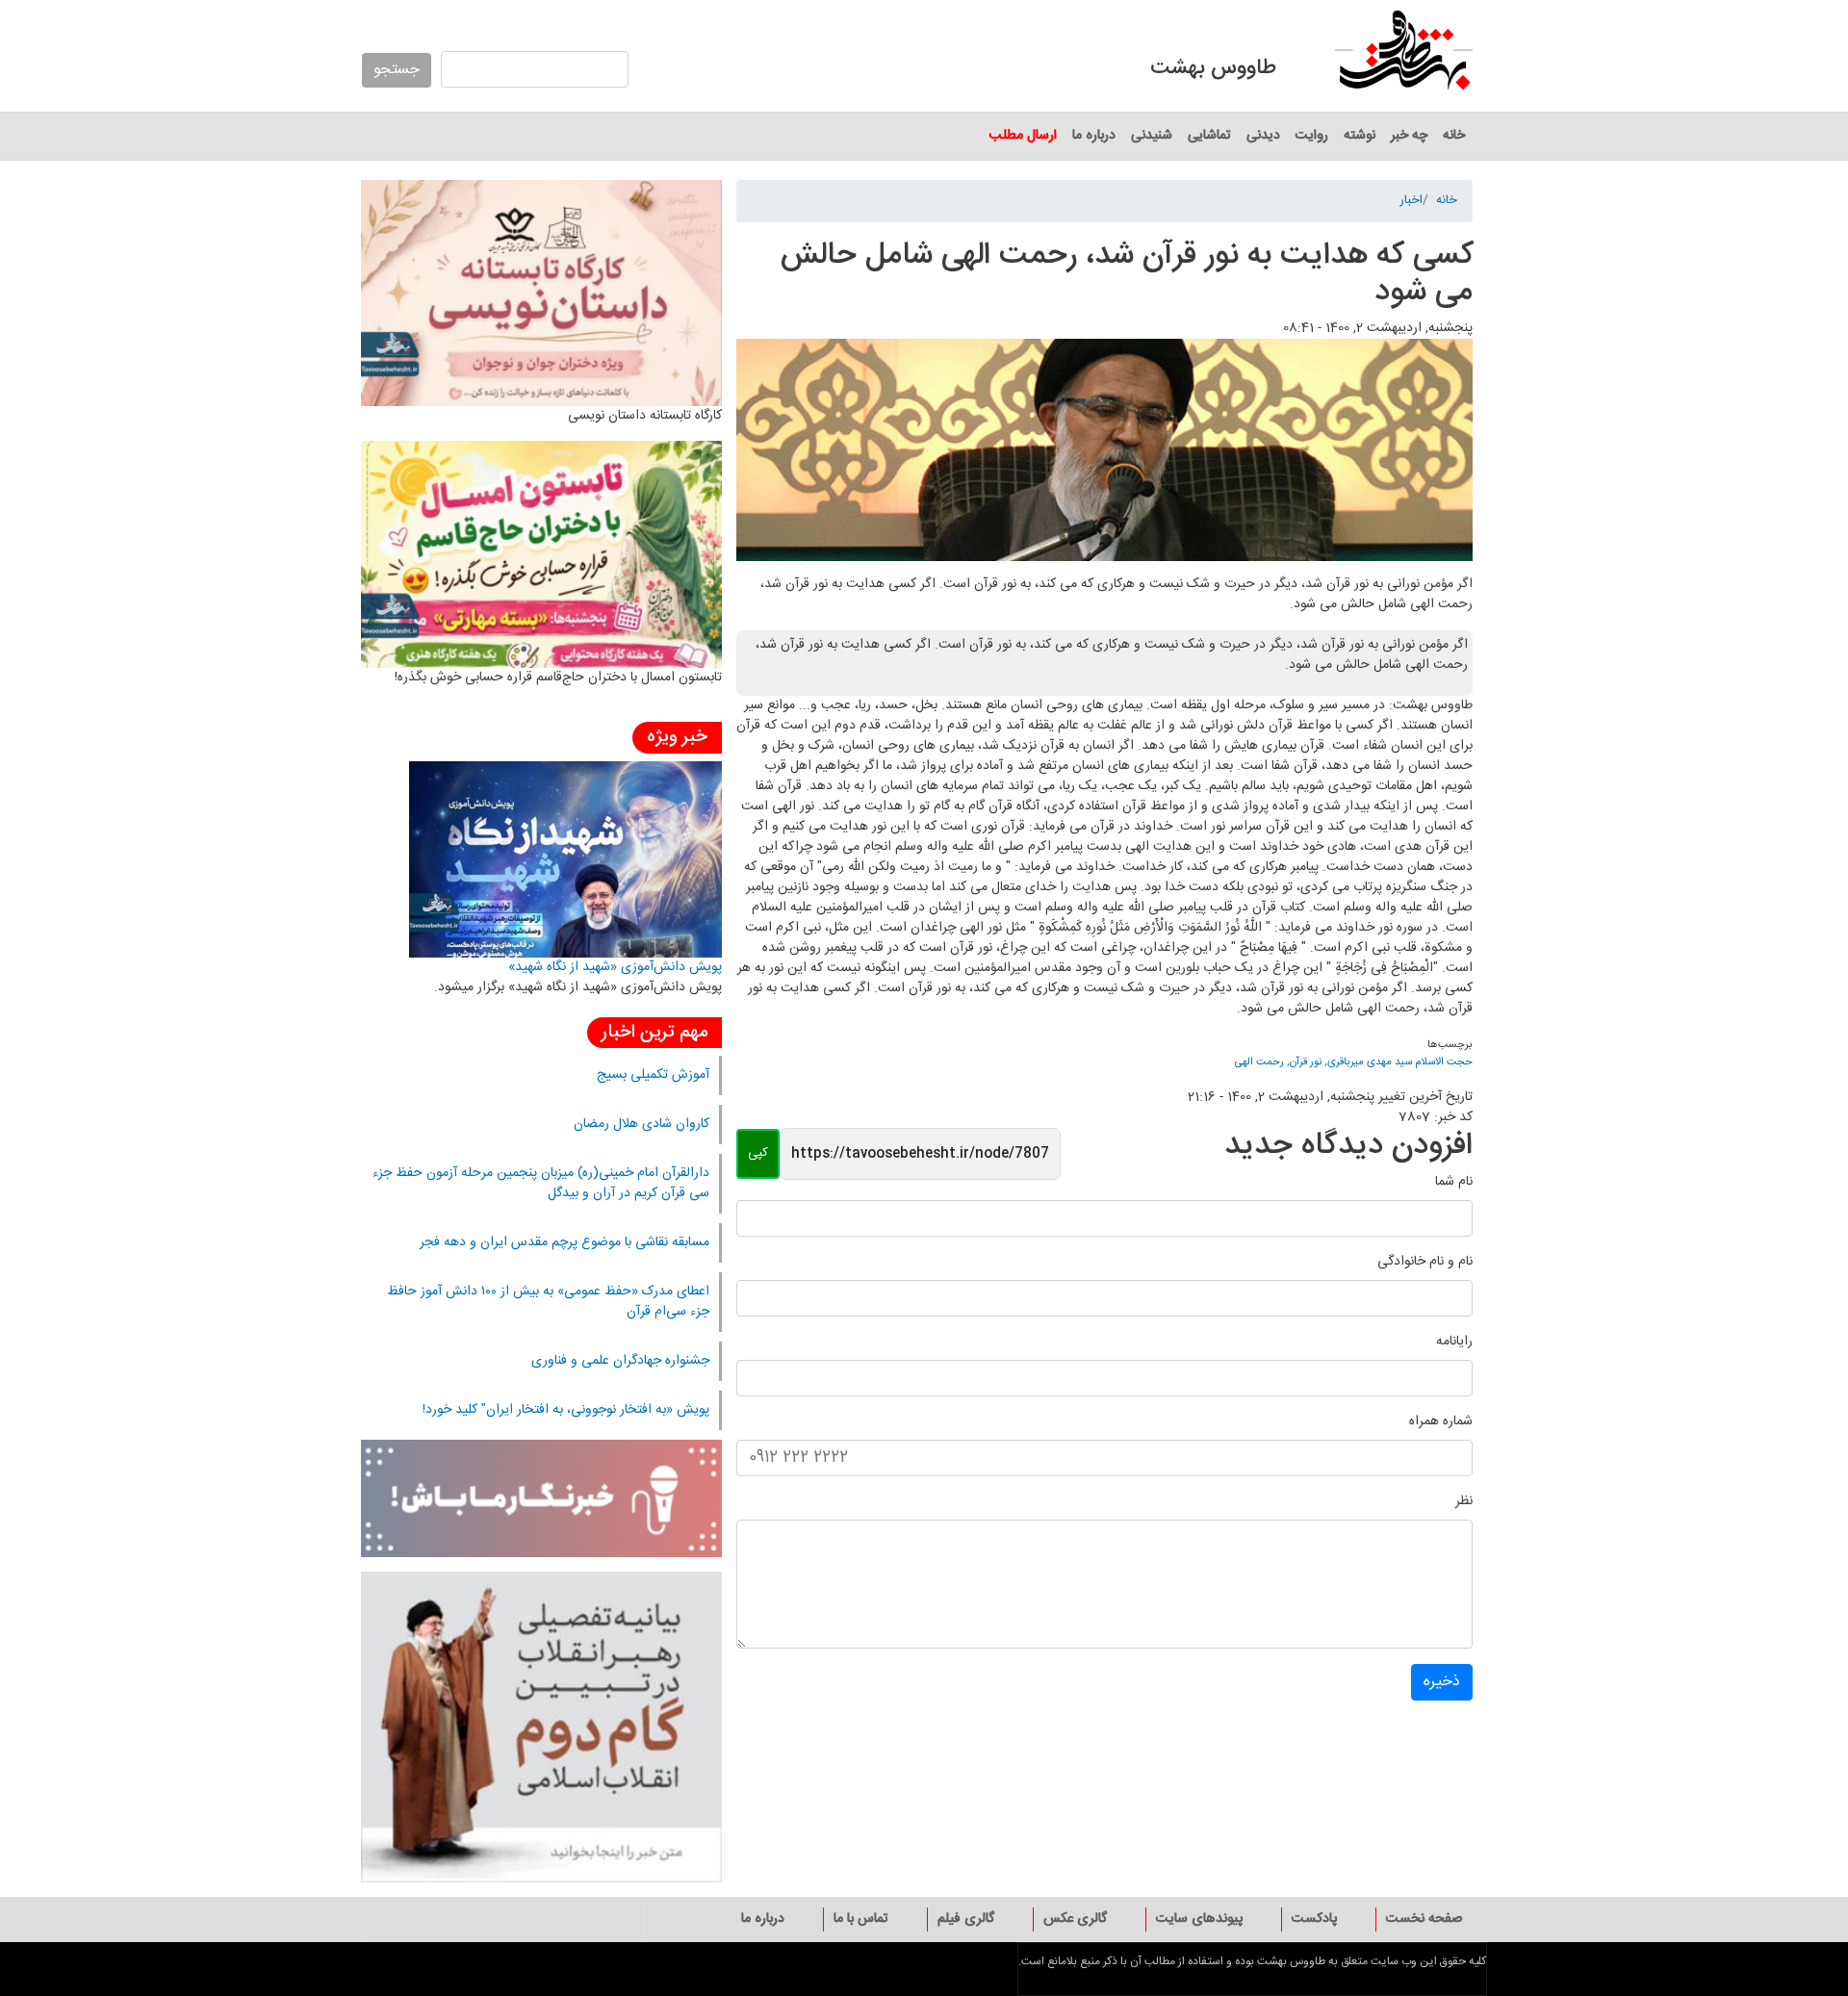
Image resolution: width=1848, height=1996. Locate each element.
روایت (1312, 136)
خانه (1454, 136)
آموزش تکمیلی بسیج (653, 1075)
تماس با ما (861, 1919)
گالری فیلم (966, 1919)
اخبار (1411, 201)
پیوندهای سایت (1199, 1919)
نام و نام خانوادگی (1425, 1262)
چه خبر (1409, 136)
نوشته (1360, 136)
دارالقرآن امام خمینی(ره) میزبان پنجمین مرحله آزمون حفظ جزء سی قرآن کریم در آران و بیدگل (541, 1183)
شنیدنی (1152, 136)
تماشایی (1209, 136)
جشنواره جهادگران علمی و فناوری (620, 1361)
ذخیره (1442, 1682)
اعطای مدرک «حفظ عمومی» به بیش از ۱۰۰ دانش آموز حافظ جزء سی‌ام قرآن (548, 1302)
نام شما (1454, 1182)
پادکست (1314, 1919)
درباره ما (1094, 136)
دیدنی (1263, 136)
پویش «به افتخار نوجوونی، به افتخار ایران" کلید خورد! (566, 1410)
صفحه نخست (1424, 1919)
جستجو (397, 70)
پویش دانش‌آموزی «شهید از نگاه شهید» (615, 967)
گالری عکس (1075, 1919)
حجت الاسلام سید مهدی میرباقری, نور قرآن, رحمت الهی (1354, 1062)
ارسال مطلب (1023, 136)
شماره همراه (1441, 1422)
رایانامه (1454, 1342)
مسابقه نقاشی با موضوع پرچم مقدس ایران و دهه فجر (565, 1242)
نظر (1464, 1502)
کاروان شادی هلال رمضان (642, 1124)
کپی (758, 1153)
